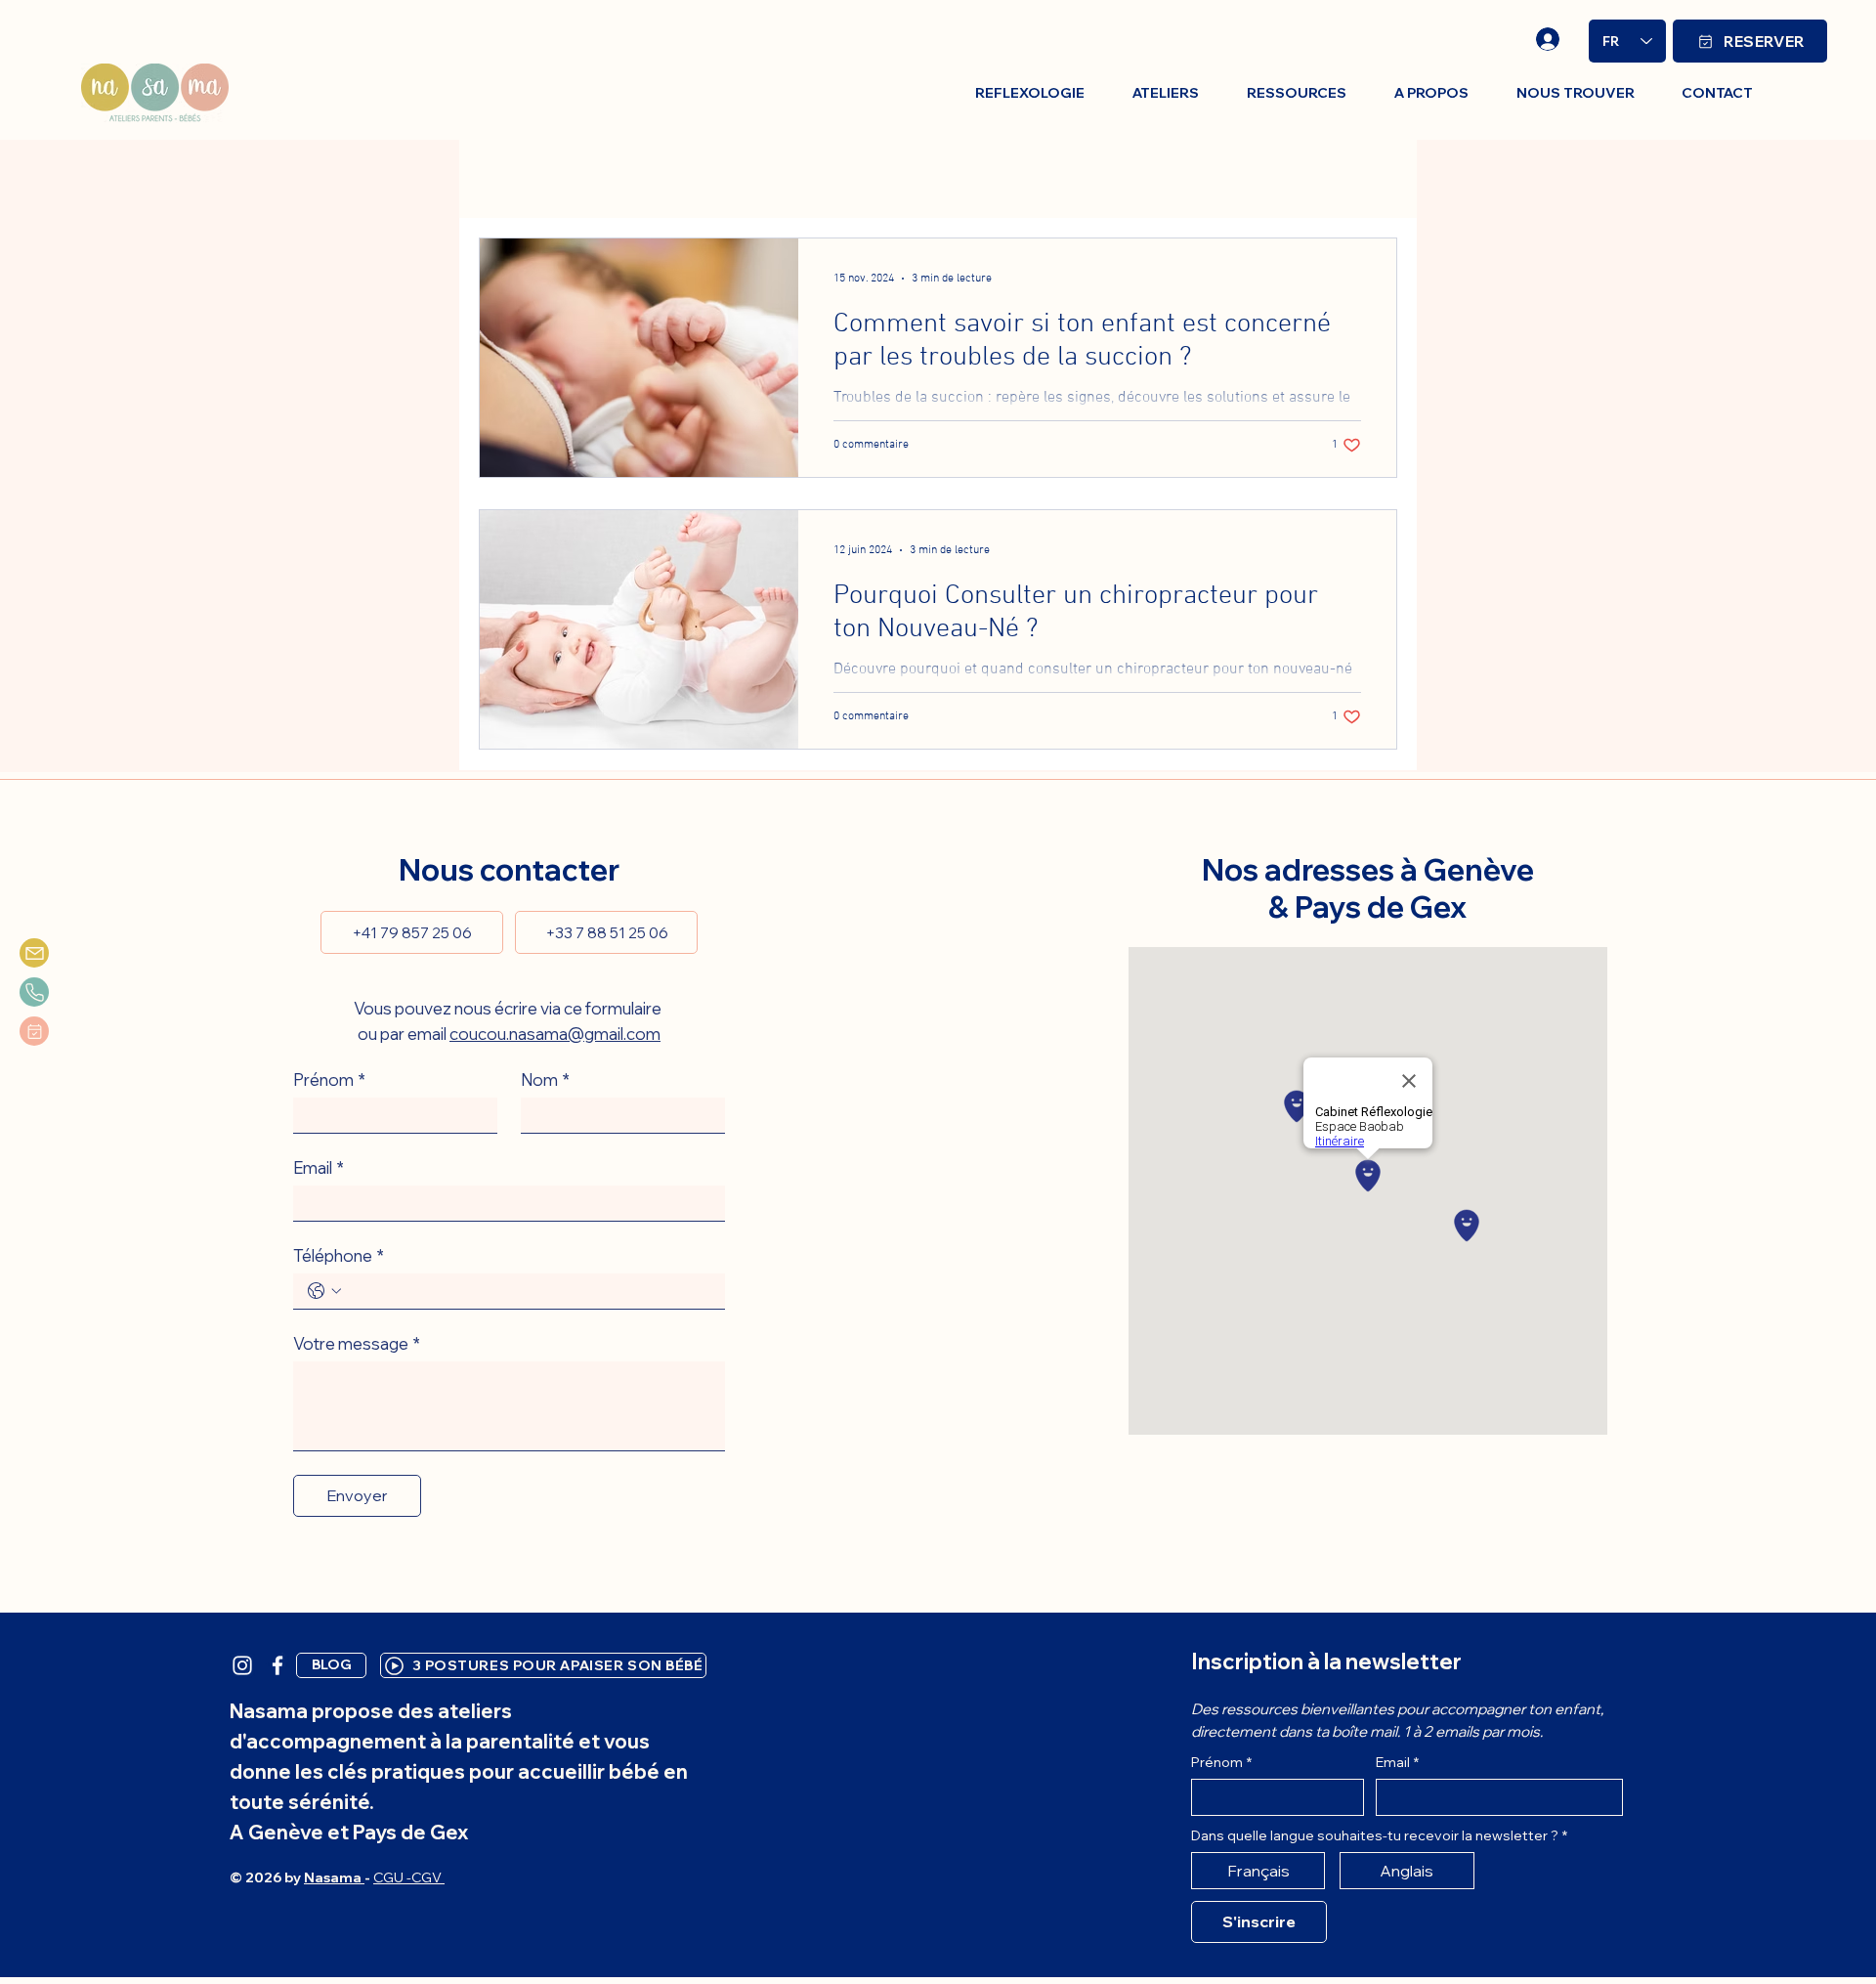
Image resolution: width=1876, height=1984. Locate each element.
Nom (545, 1079)
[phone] (34, 992)
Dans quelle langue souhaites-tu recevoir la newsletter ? (1379, 1836)
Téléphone (339, 1255)
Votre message (357, 1343)
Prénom (329, 1079)
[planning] (34, 1031)
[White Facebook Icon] (277, 1665)
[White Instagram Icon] (242, 1665)
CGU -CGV (409, 1877)
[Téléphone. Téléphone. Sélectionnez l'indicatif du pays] (324, 1291)
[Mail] (34, 953)
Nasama (334, 1877)
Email (319, 1167)
